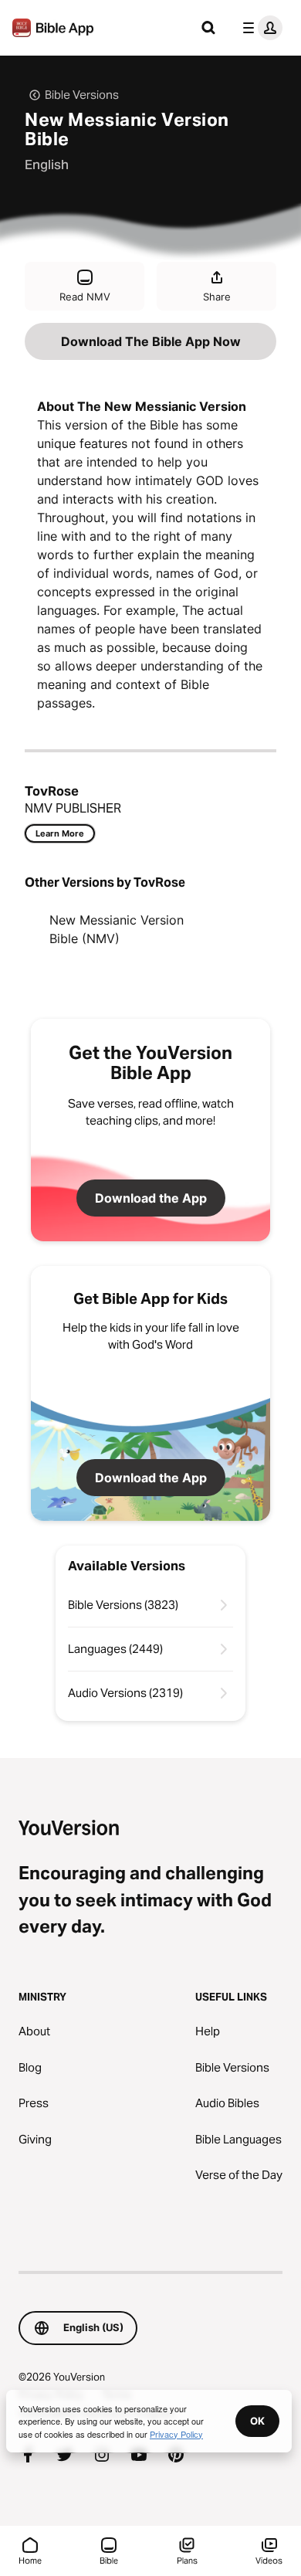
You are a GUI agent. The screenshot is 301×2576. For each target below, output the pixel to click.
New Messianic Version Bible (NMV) (117, 929)
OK (257, 2421)
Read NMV (85, 297)
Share (217, 297)
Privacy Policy (176, 2434)
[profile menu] (259, 28)
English (47, 165)
